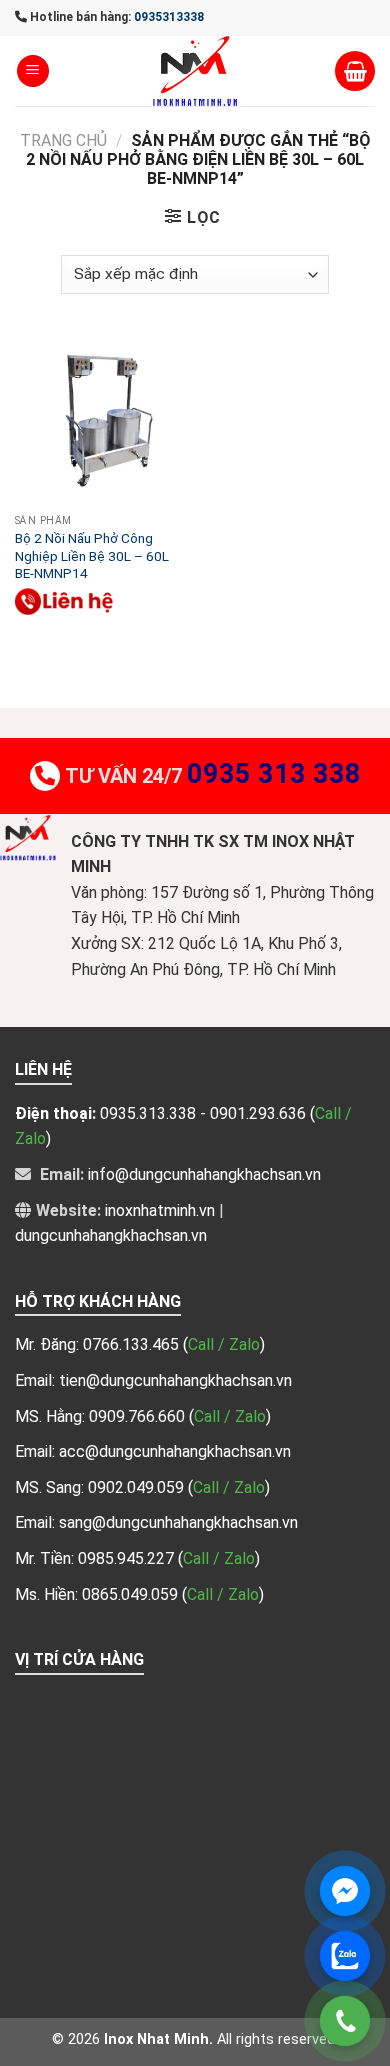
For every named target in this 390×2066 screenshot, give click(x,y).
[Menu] (33, 71)
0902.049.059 (138, 1487)
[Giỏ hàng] (355, 71)
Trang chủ (63, 140)
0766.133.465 (133, 1344)
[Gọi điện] (345, 2021)
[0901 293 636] (65, 601)
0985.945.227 (128, 1558)
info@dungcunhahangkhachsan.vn (204, 1174)
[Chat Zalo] (345, 1956)
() (224, 1344)
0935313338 (169, 17)
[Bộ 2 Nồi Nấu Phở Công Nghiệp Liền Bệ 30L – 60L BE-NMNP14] (100, 419)
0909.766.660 (139, 1416)
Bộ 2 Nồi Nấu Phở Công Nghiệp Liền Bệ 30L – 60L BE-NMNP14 (92, 555)
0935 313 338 (274, 774)
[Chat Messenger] (345, 1891)
